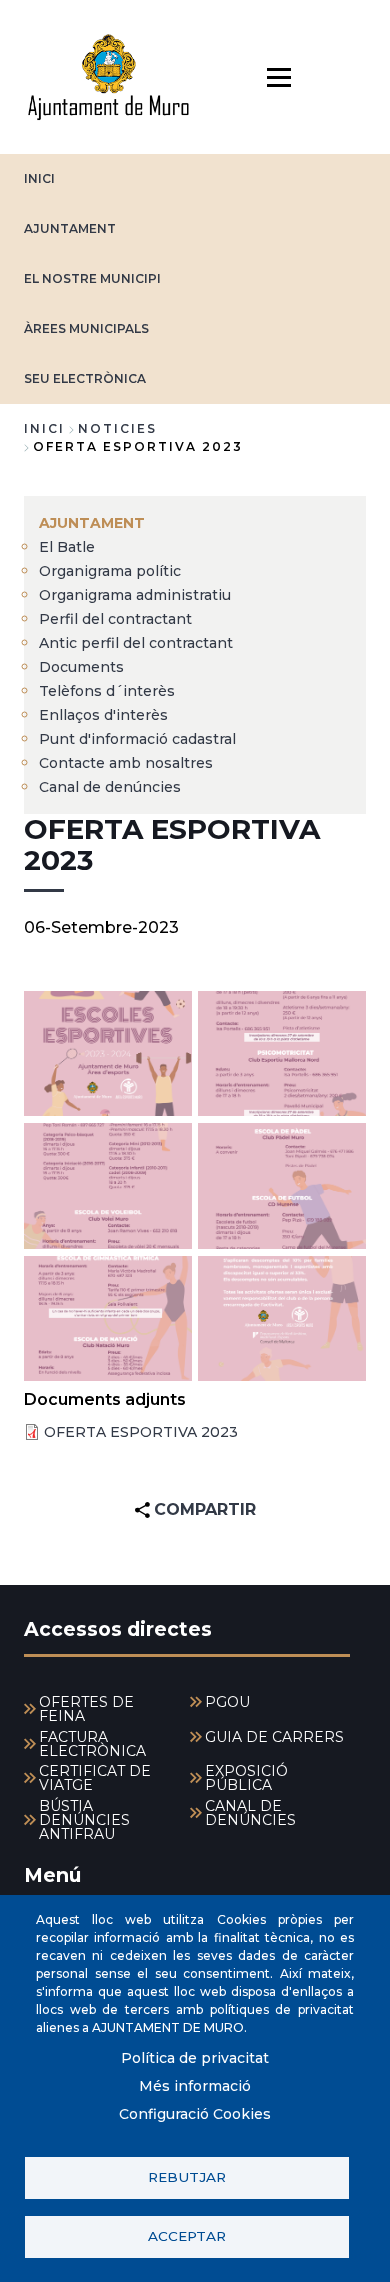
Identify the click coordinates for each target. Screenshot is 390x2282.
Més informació (195, 2086)
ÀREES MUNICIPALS (86, 328)
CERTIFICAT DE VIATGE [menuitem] (95, 1778)
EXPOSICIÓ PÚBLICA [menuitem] (246, 1778)
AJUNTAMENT (70, 228)
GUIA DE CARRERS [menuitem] (274, 1737)
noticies (117, 428)
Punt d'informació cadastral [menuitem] (137, 739)
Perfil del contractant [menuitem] (115, 619)
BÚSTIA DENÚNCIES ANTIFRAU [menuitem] (84, 1820)
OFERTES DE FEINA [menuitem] (86, 1709)
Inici (44, 428)
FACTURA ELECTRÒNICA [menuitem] (92, 1744)
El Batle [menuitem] (67, 547)
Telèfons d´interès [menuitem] (107, 691)
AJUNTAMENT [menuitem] (92, 523)
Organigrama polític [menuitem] (110, 571)
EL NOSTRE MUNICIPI (92, 278)
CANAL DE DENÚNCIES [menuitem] (250, 1813)
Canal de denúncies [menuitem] (110, 787)
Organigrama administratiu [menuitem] (135, 595)
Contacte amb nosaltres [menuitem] (126, 763)
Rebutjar (187, 2177)
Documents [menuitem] (81, 667)
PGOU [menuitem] (227, 1702)
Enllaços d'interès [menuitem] (103, 715)
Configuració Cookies (195, 2114)
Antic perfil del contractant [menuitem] (136, 643)
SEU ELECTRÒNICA (85, 378)
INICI (39, 178)
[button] (108, 1054)
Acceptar (187, 2236)
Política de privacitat (195, 2058)
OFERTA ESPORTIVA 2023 (141, 1432)
